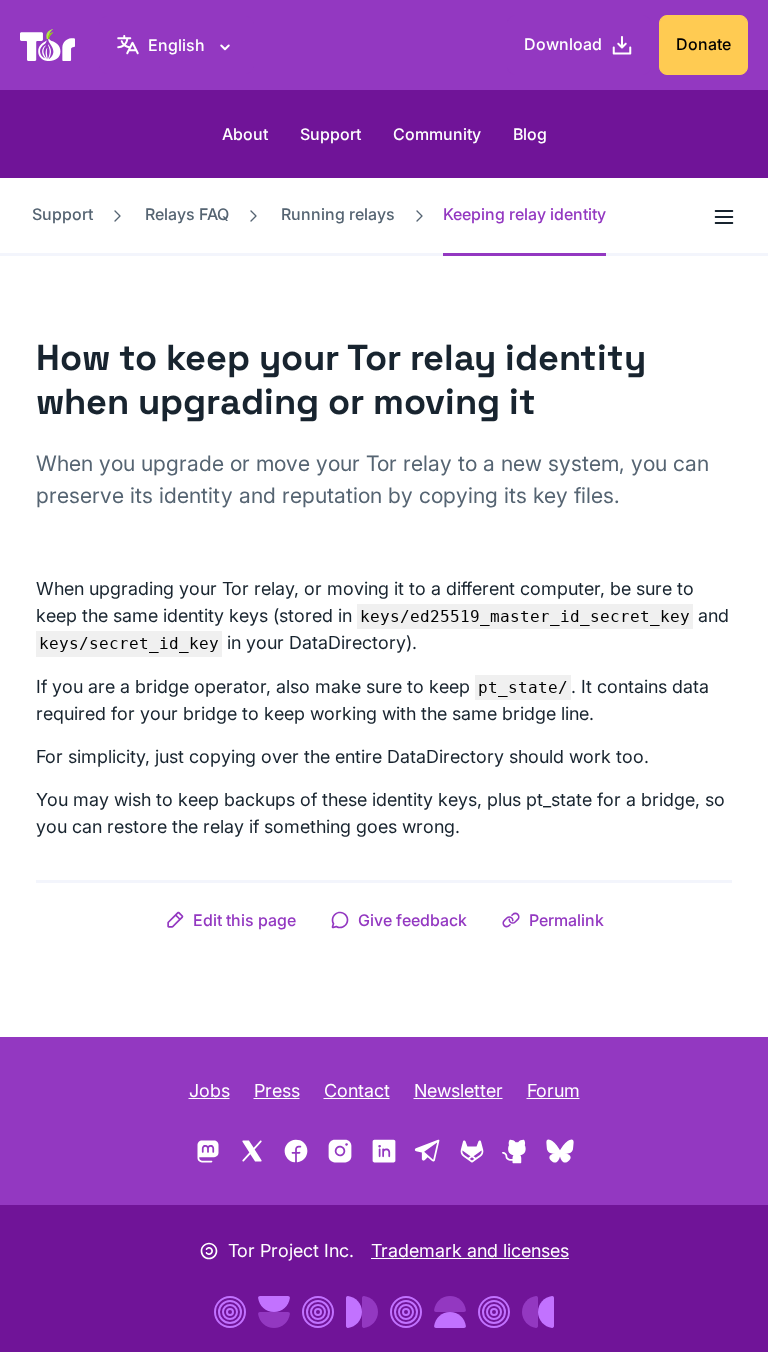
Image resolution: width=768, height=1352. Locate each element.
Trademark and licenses (470, 1250)
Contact (357, 1090)
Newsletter (458, 1090)
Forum (553, 1090)
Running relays (338, 214)
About (245, 134)
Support (330, 134)
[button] (230, 920)
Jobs (209, 1090)
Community (437, 134)
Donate (703, 44)
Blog (530, 134)
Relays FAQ (187, 214)
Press (277, 1090)
